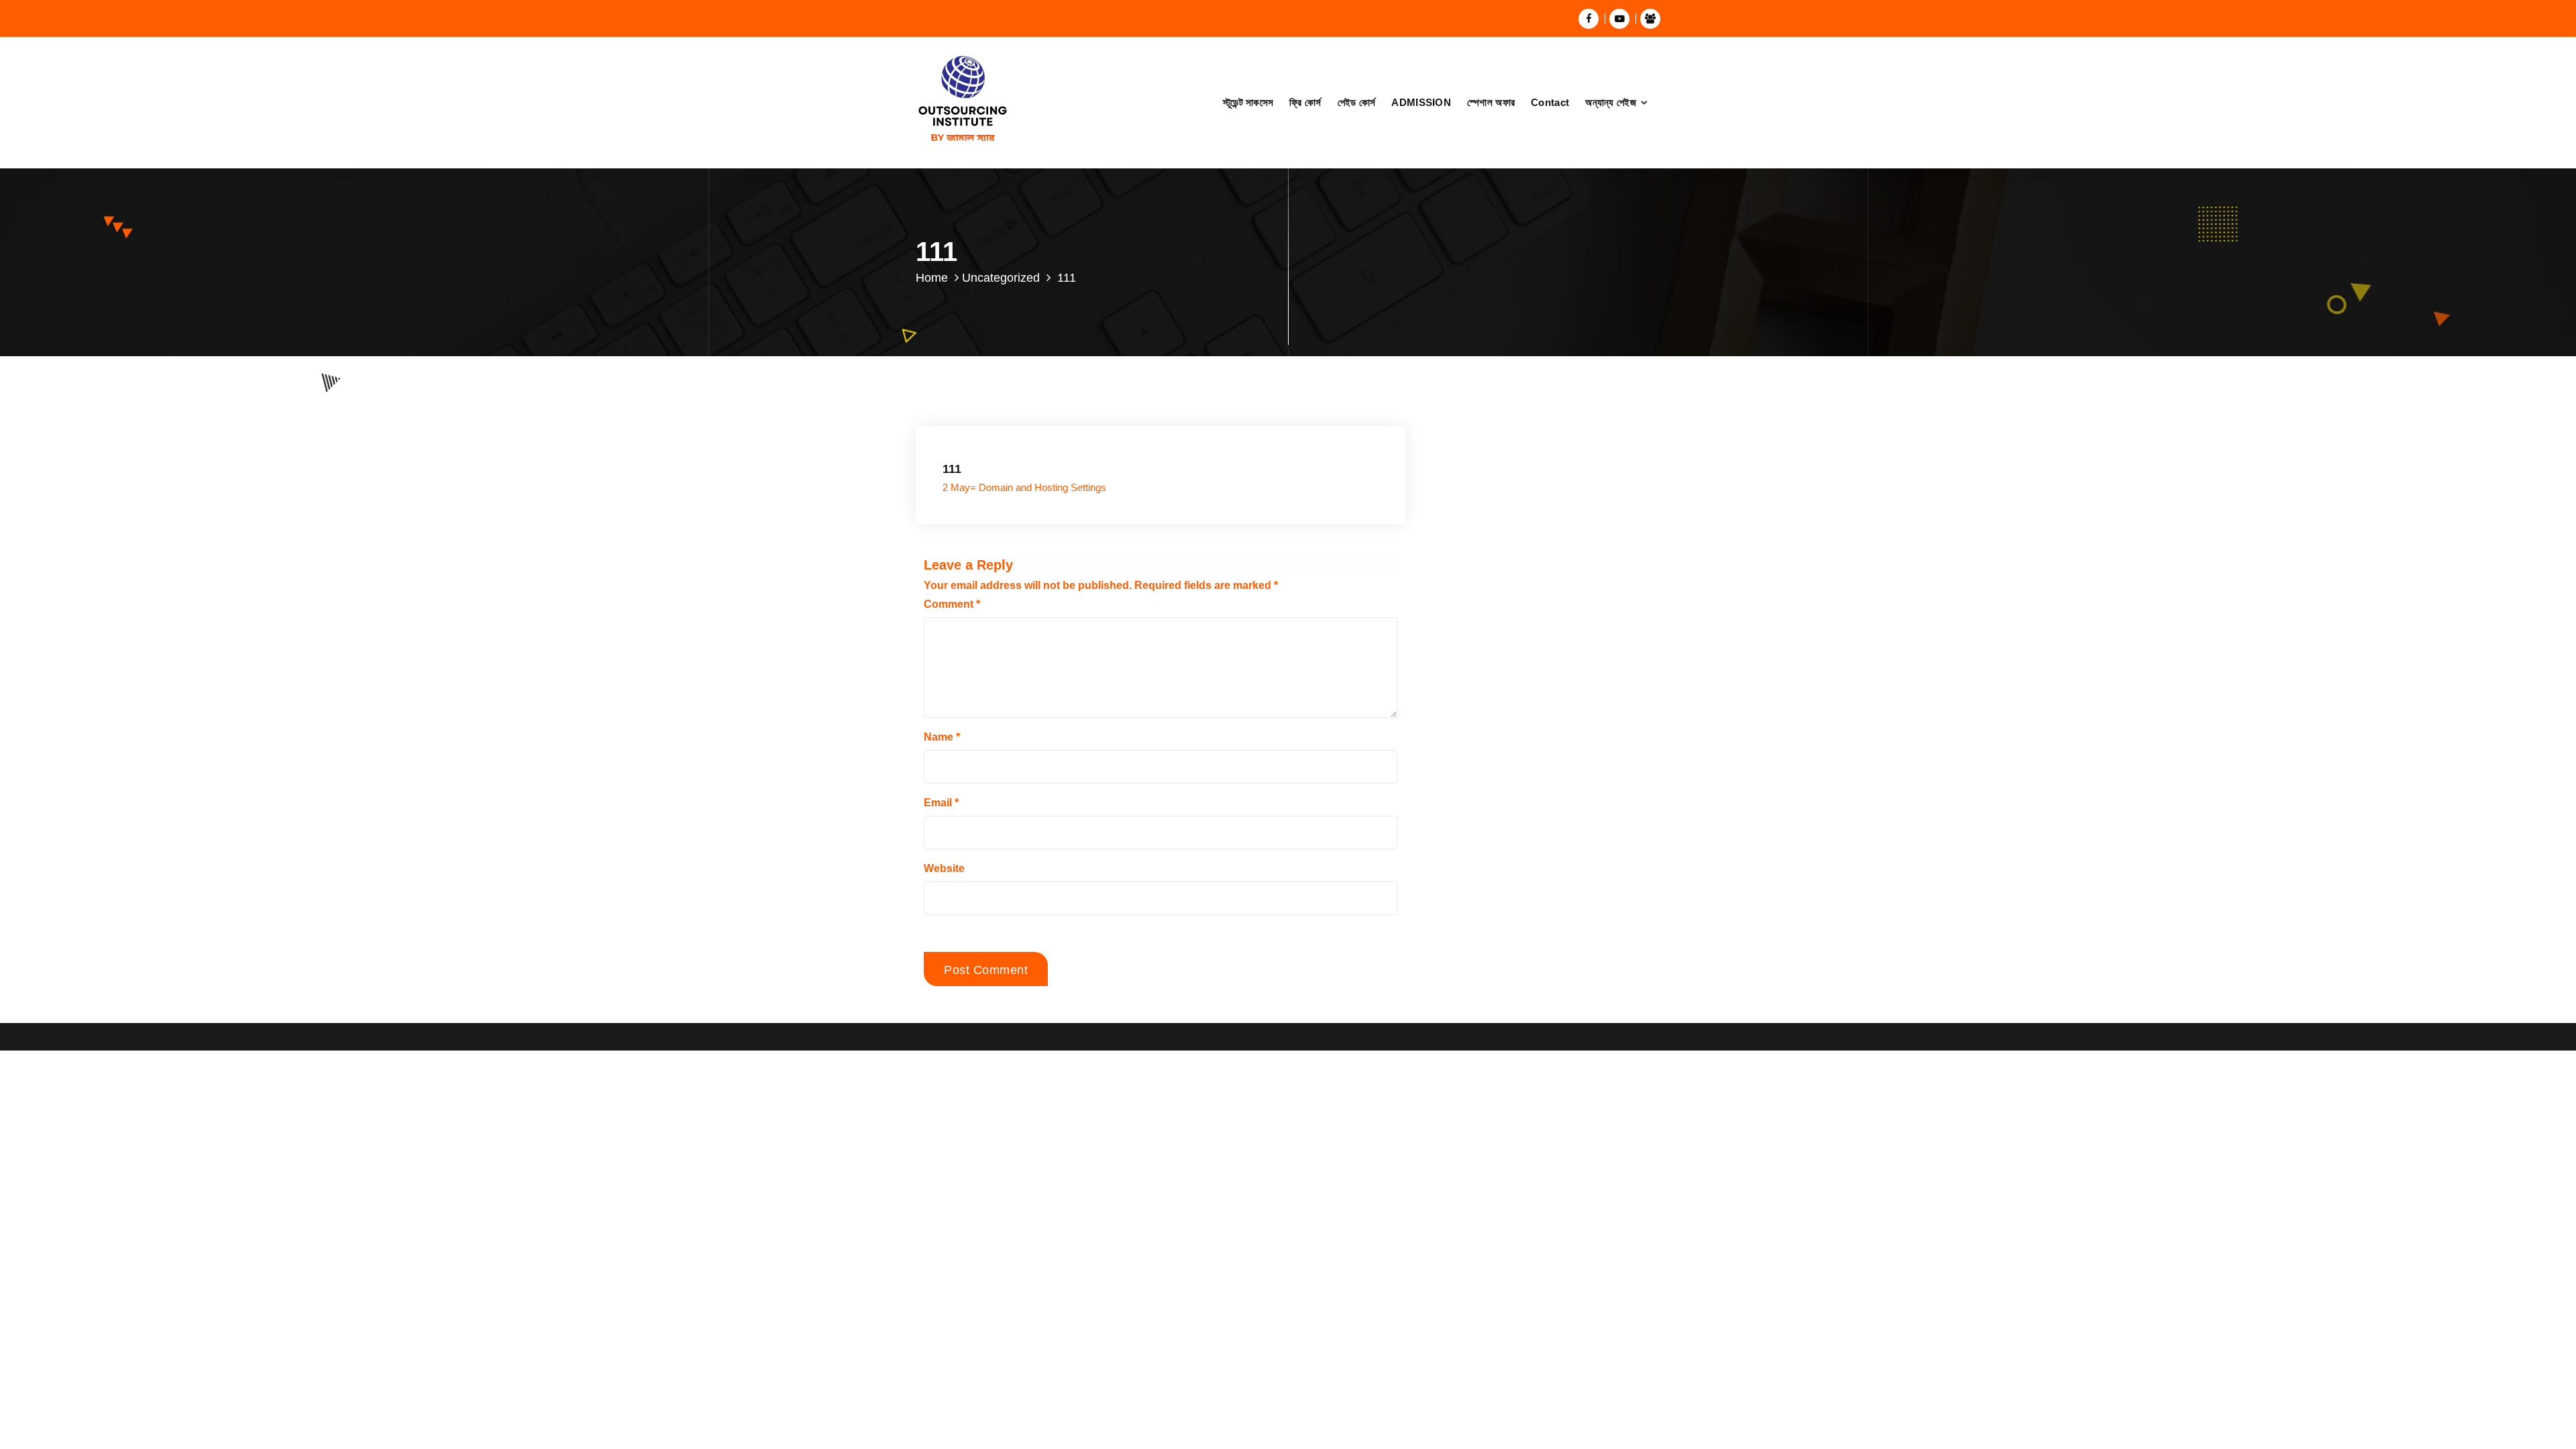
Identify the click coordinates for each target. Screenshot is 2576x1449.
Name (942, 737)
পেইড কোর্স (1357, 102)
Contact (1550, 102)
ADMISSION (1421, 102)
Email (941, 803)
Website (944, 868)
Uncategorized (1001, 278)
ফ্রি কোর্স (1305, 102)
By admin (1082, 430)
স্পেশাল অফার (1491, 102)
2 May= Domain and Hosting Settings (1024, 488)
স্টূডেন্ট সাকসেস (1248, 102)
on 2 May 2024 (1008, 430)
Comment (952, 604)
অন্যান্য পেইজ (1611, 102)
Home (932, 278)
